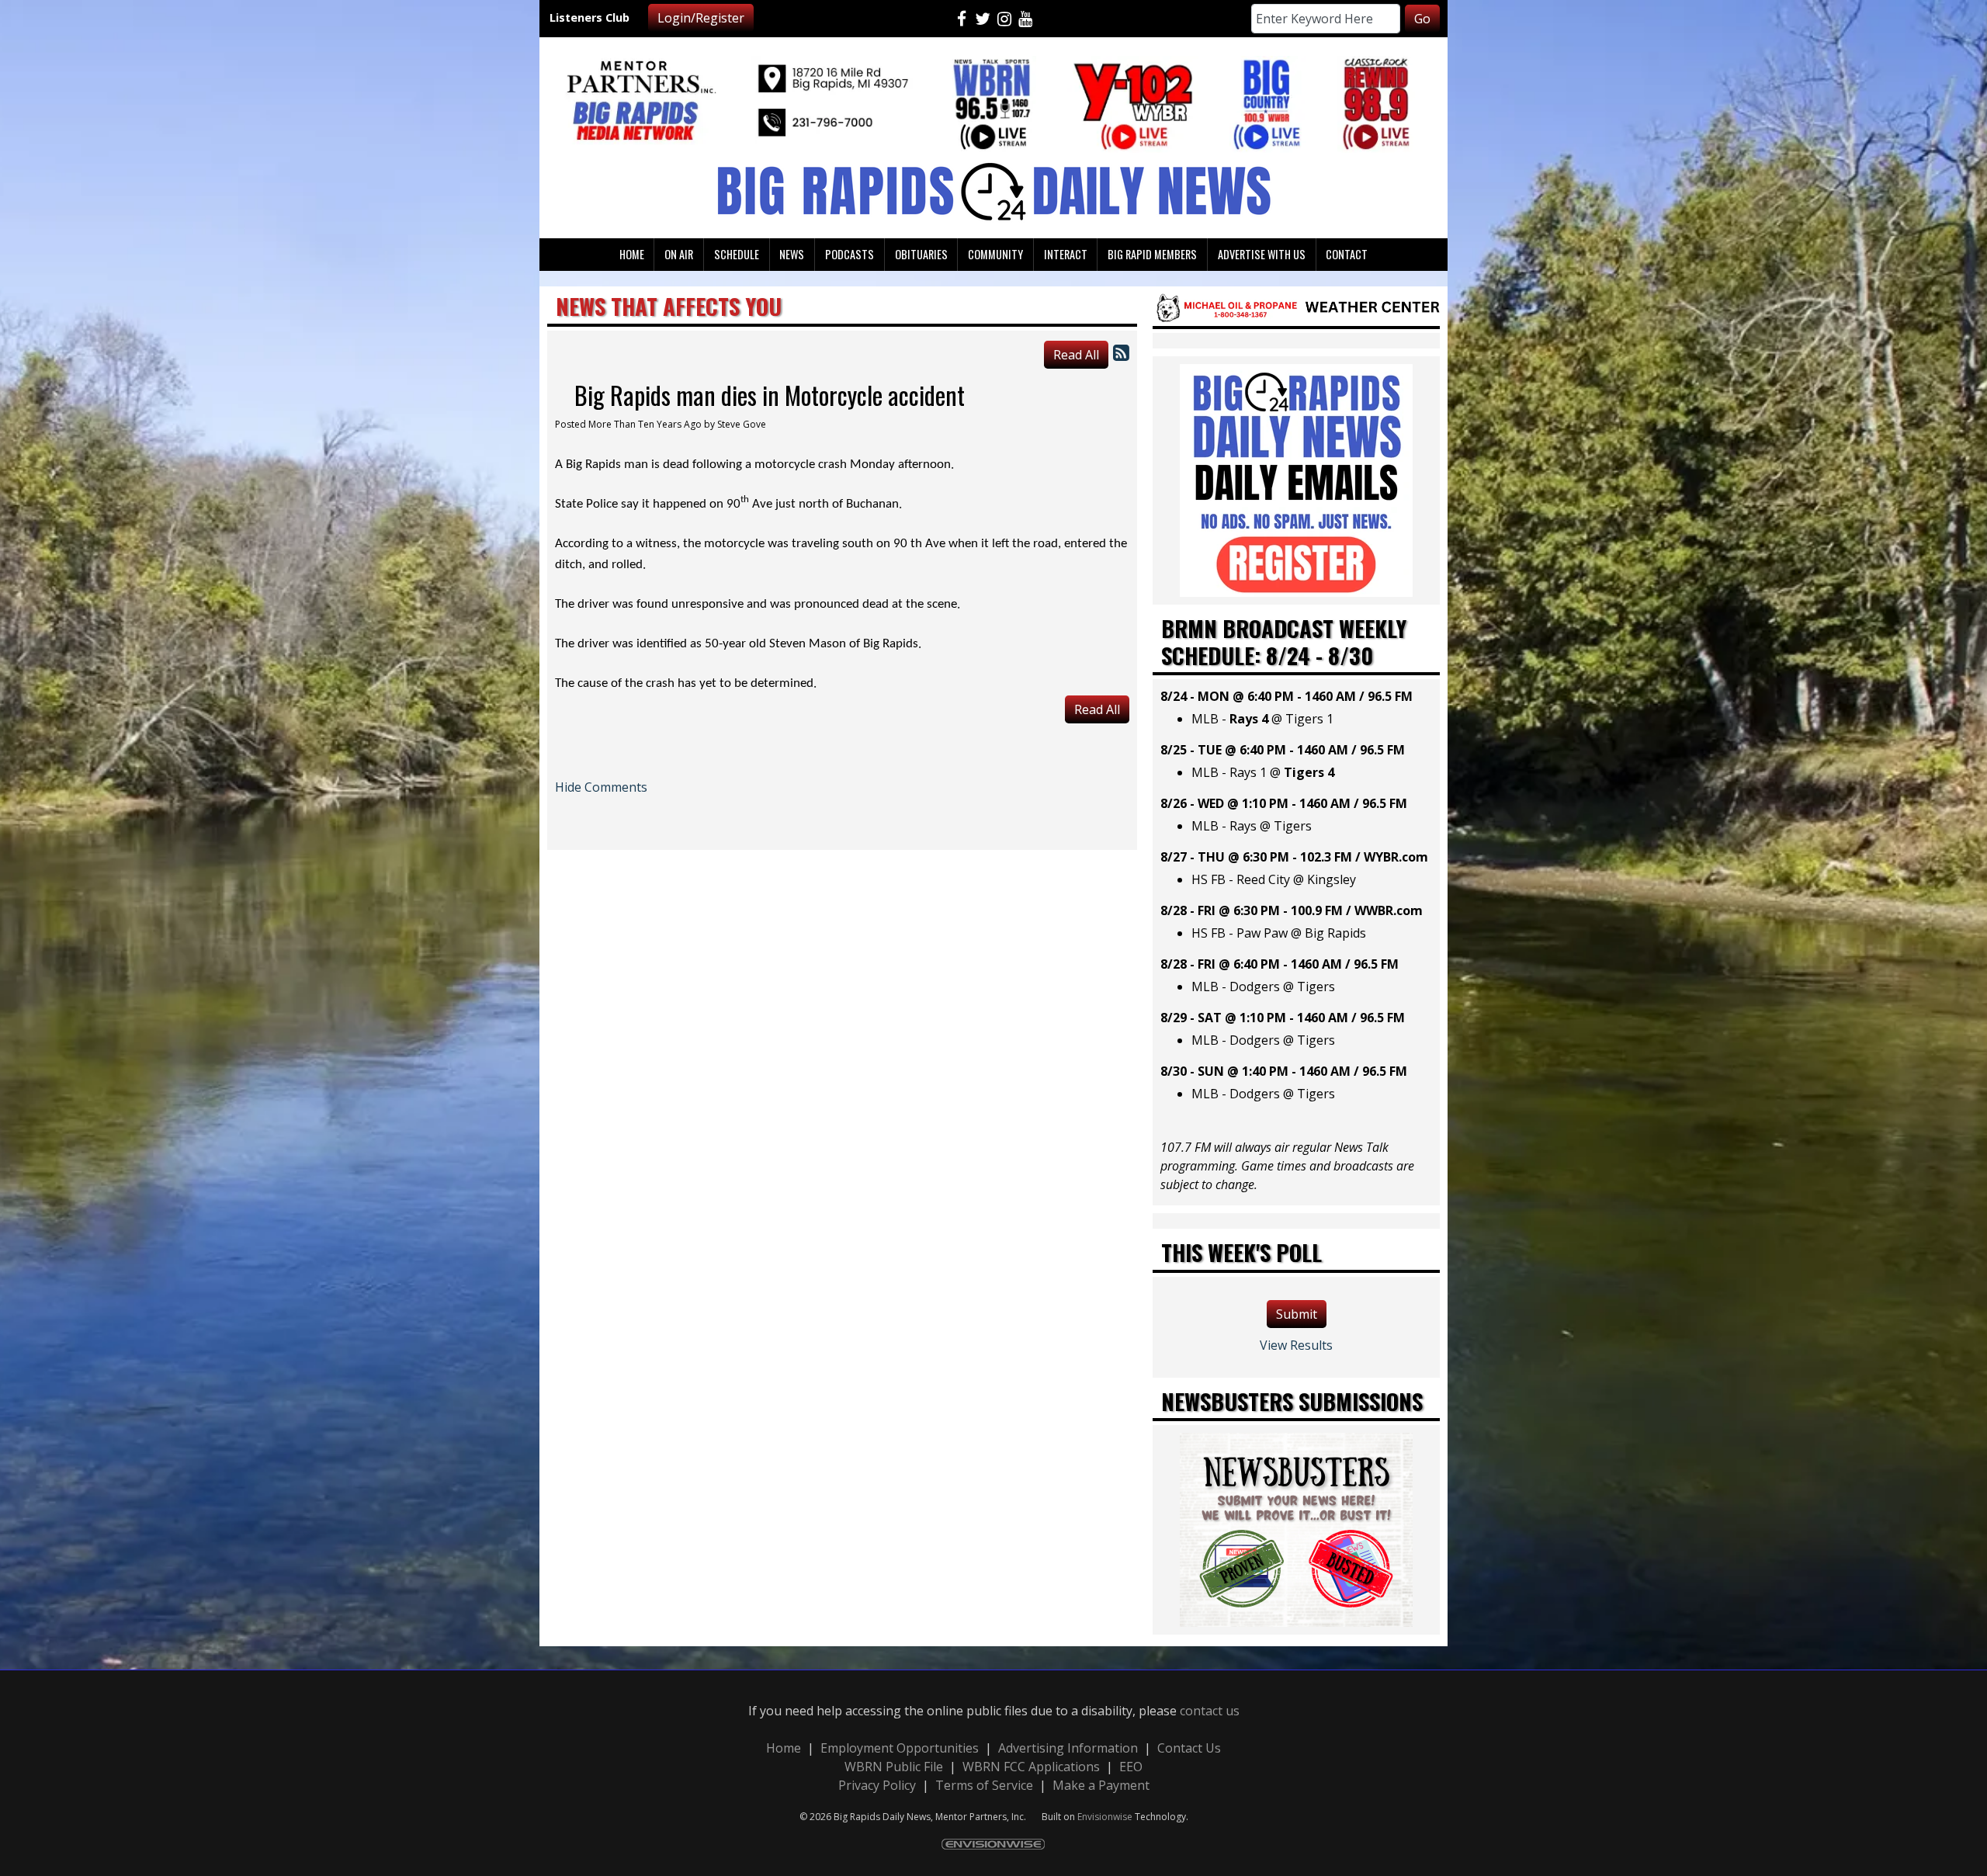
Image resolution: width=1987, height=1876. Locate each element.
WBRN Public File (894, 1767)
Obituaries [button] (921, 254)
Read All (1076, 355)
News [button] (792, 254)
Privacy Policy (877, 1785)
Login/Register (701, 18)
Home (784, 1748)
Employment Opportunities (900, 1748)
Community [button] (995, 254)
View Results (1296, 1345)
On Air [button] (679, 254)
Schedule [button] (737, 254)
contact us (1210, 1711)
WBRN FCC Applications (1031, 1767)
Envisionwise (1105, 1817)
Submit (1297, 1314)
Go (1422, 19)
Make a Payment (1101, 1785)
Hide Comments (601, 787)
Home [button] (632, 254)
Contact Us (1189, 1748)
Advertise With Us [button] (1262, 254)
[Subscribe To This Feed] (1121, 352)
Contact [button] (1347, 254)
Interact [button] (1066, 254)
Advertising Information (1068, 1748)
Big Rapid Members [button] (1152, 254)
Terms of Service (984, 1785)
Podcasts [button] (850, 254)
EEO (1131, 1767)
